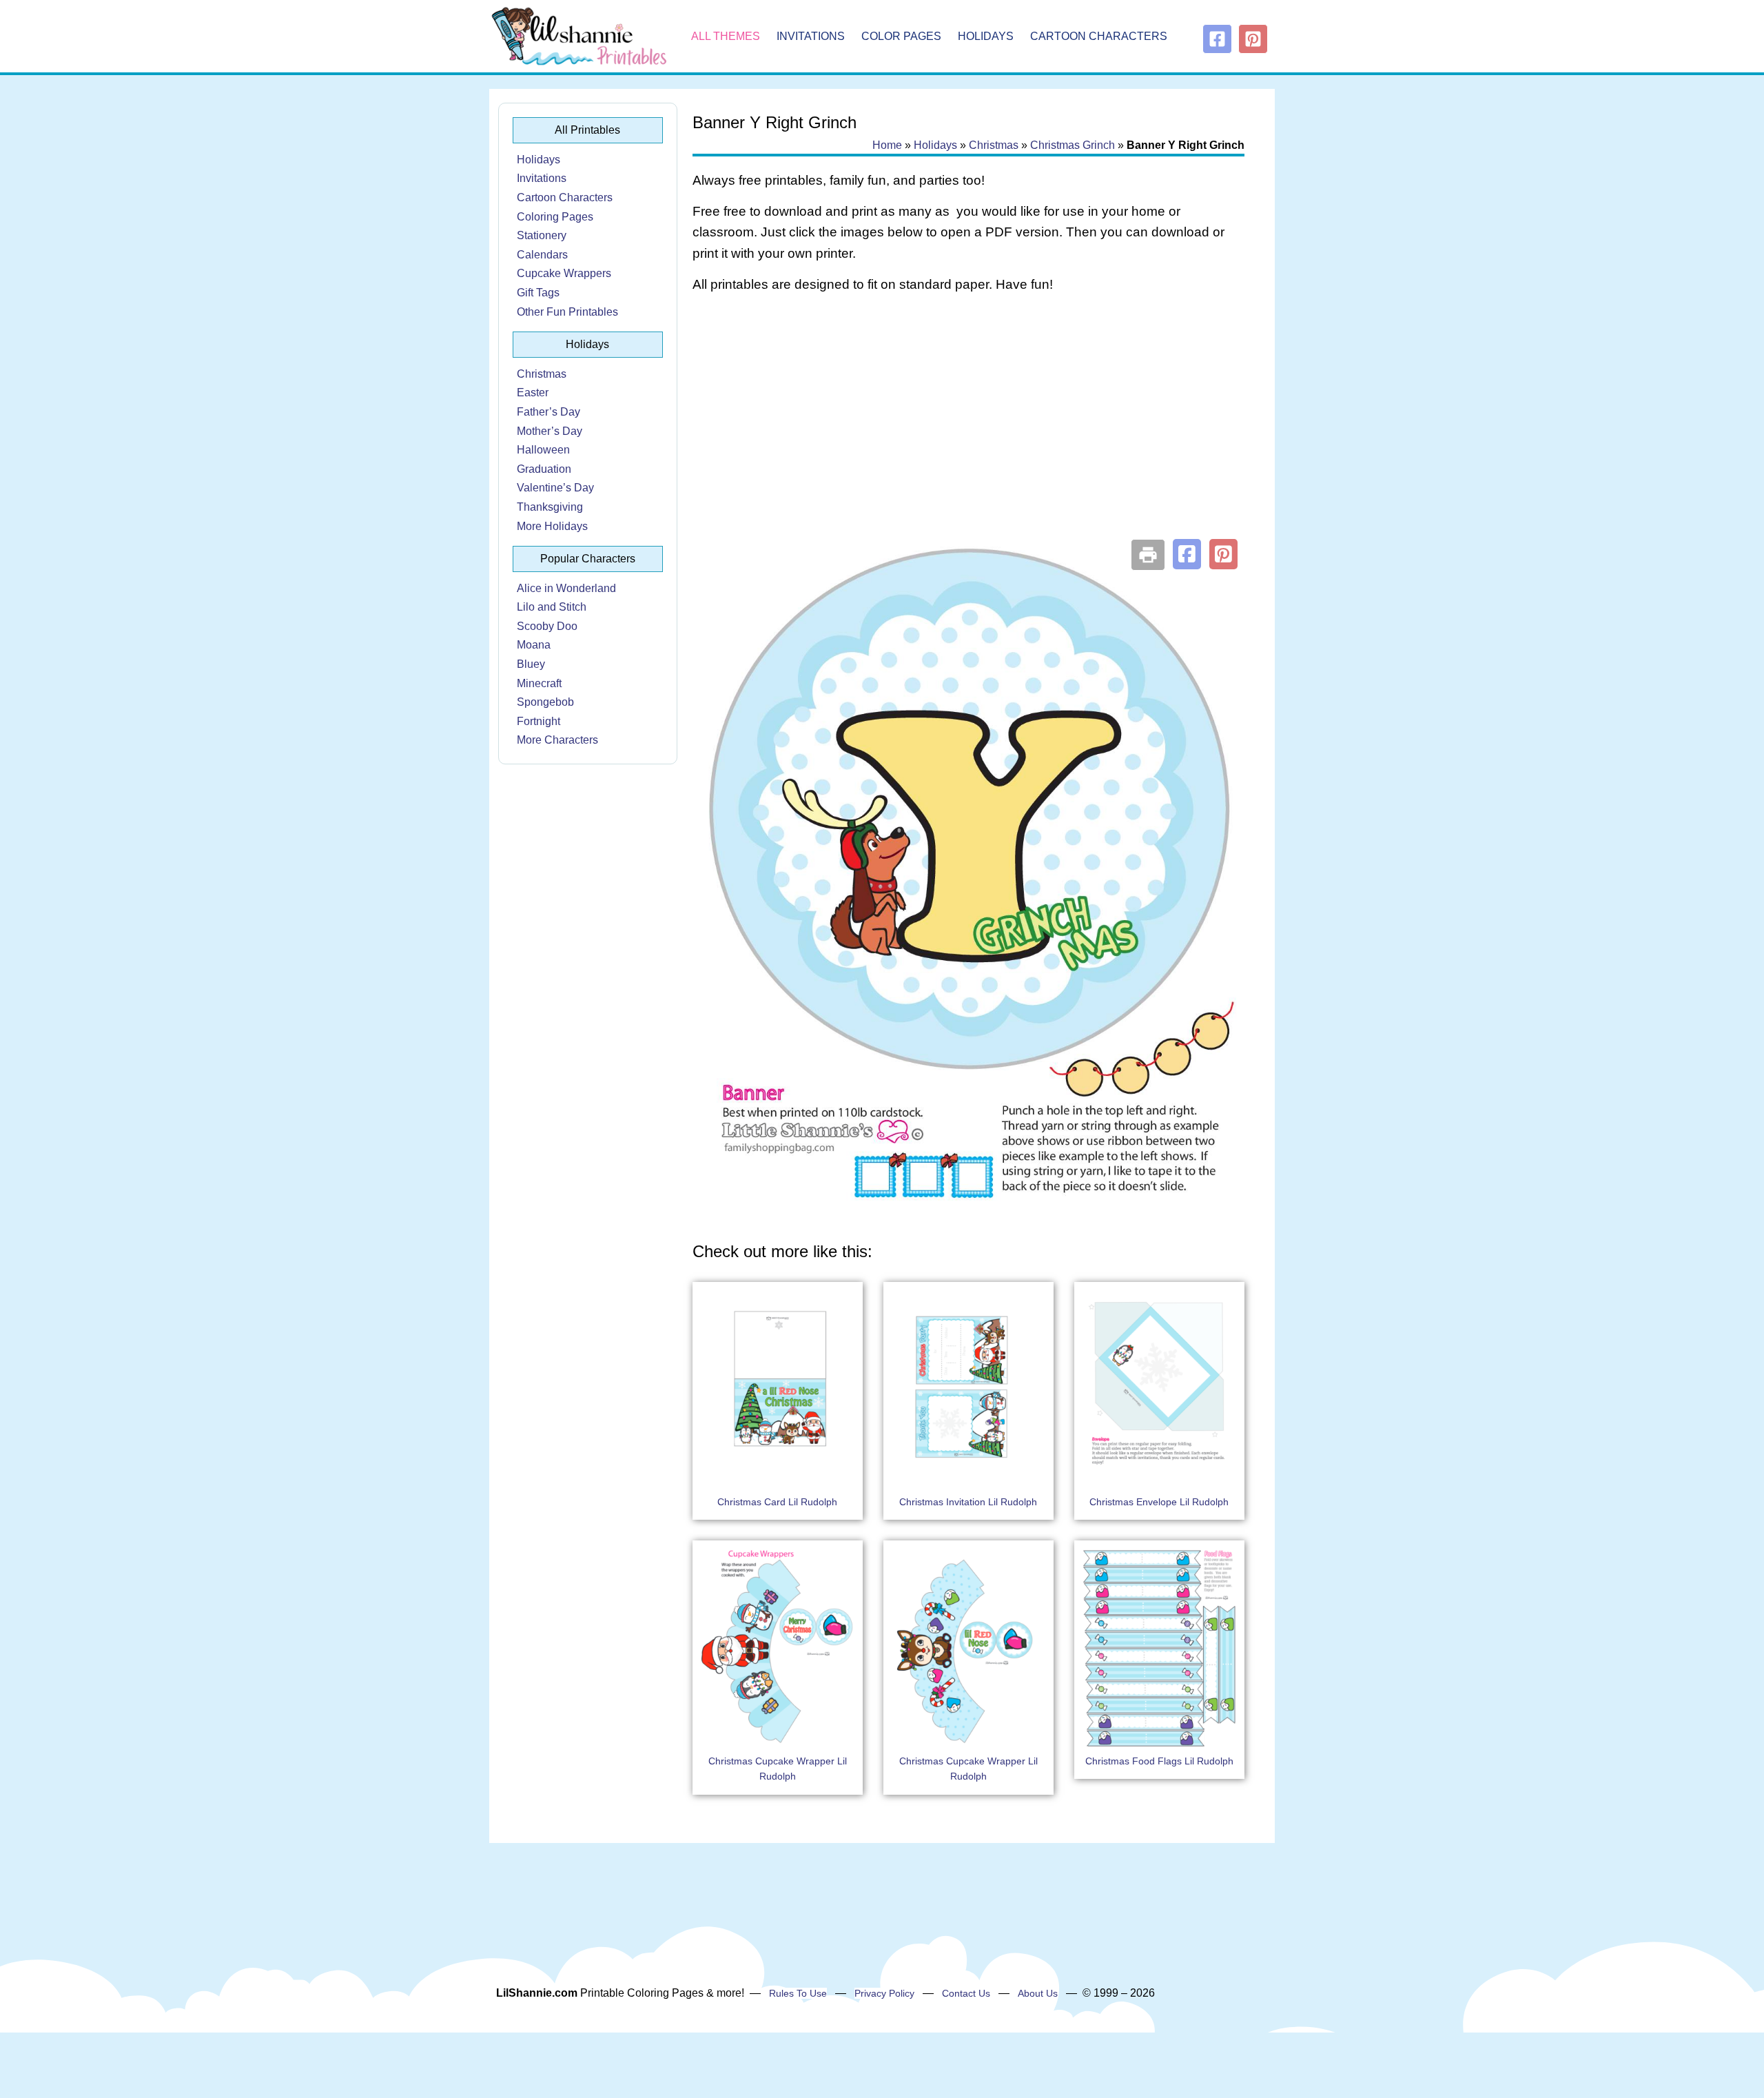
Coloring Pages (555, 217)
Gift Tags (538, 293)
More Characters (557, 740)
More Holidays (552, 526)
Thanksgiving (550, 507)
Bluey (531, 664)
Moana (534, 645)
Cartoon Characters (1099, 36)
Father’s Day (548, 412)
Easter (533, 393)
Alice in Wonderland (566, 588)
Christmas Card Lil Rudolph (777, 1502)
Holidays (986, 36)
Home (887, 145)
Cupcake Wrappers (564, 273)
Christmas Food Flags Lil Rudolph (1159, 1761)
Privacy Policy (884, 1993)
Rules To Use (798, 1993)
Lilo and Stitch (552, 607)
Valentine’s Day (555, 488)
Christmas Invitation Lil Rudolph (968, 1502)
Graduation (544, 469)
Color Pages (901, 36)
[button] (1187, 554)
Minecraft (539, 683)
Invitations (811, 36)
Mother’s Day (550, 431)
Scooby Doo (547, 626)
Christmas (542, 374)
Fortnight (539, 721)
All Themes (726, 36)
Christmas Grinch (1073, 145)
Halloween (543, 450)
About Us (1038, 1993)
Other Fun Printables (567, 312)
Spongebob (545, 702)
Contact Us (966, 1993)
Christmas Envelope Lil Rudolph (1159, 1502)
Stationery (542, 235)
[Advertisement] (968, 415)
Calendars (542, 255)
